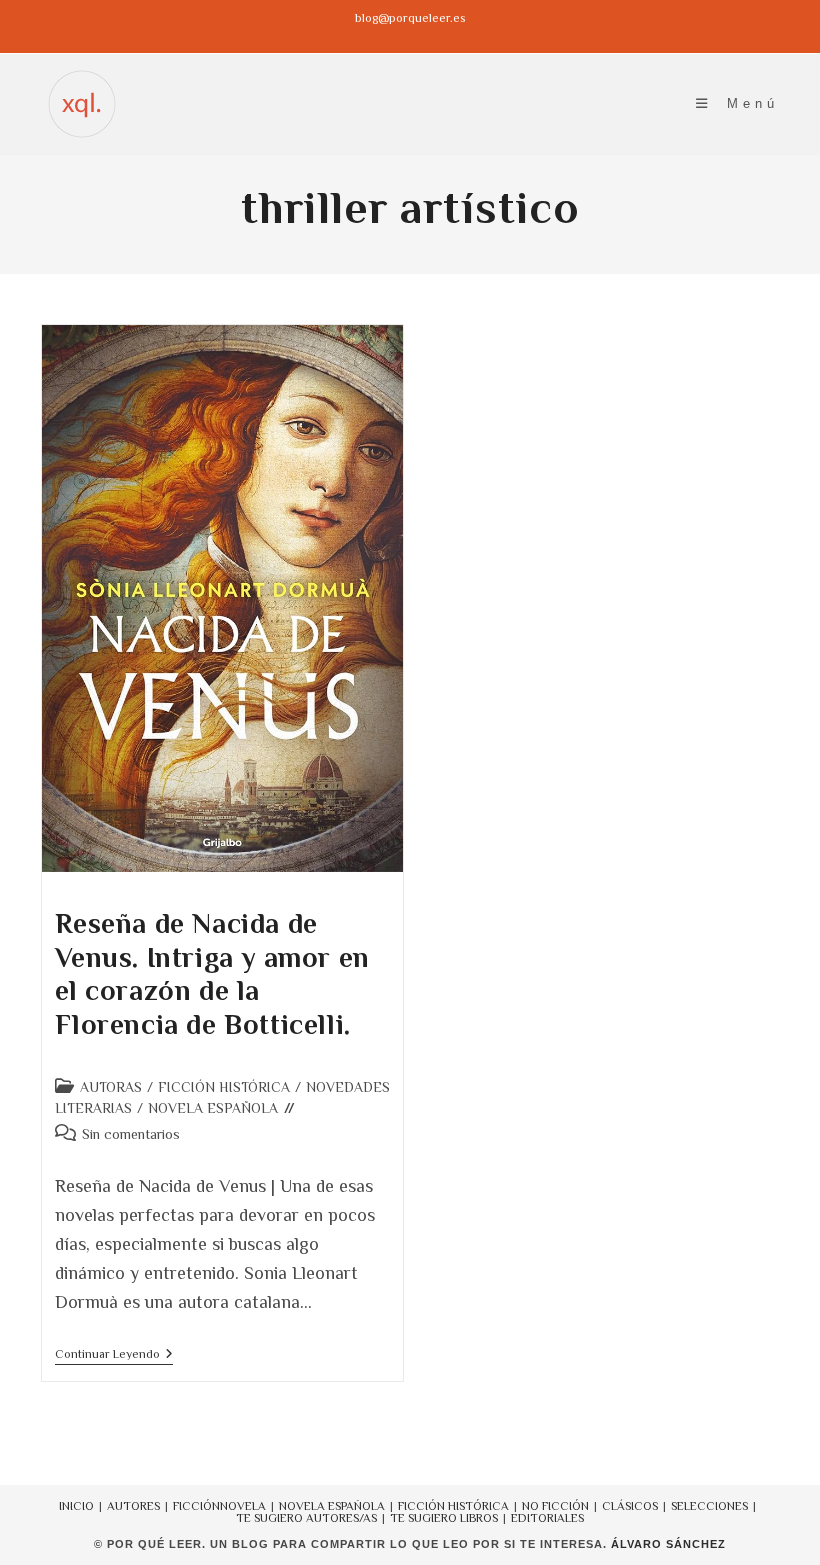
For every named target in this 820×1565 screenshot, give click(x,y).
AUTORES (133, 1506)
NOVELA (243, 1506)
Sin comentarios (131, 1134)
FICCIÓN (196, 1506)
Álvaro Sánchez (668, 1544)
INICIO (76, 1506)
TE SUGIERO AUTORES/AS (306, 1518)
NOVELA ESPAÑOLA (213, 1108)
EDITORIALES (547, 1518)
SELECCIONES (709, 1506)
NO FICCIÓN (555, 1506)
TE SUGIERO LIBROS (444, 1518)
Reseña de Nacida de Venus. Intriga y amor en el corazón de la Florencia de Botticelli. (212, 974)
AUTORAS (111, 1087)
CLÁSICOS (630, 1506)
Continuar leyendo (114, 1355)
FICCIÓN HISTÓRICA (224, 1087)
